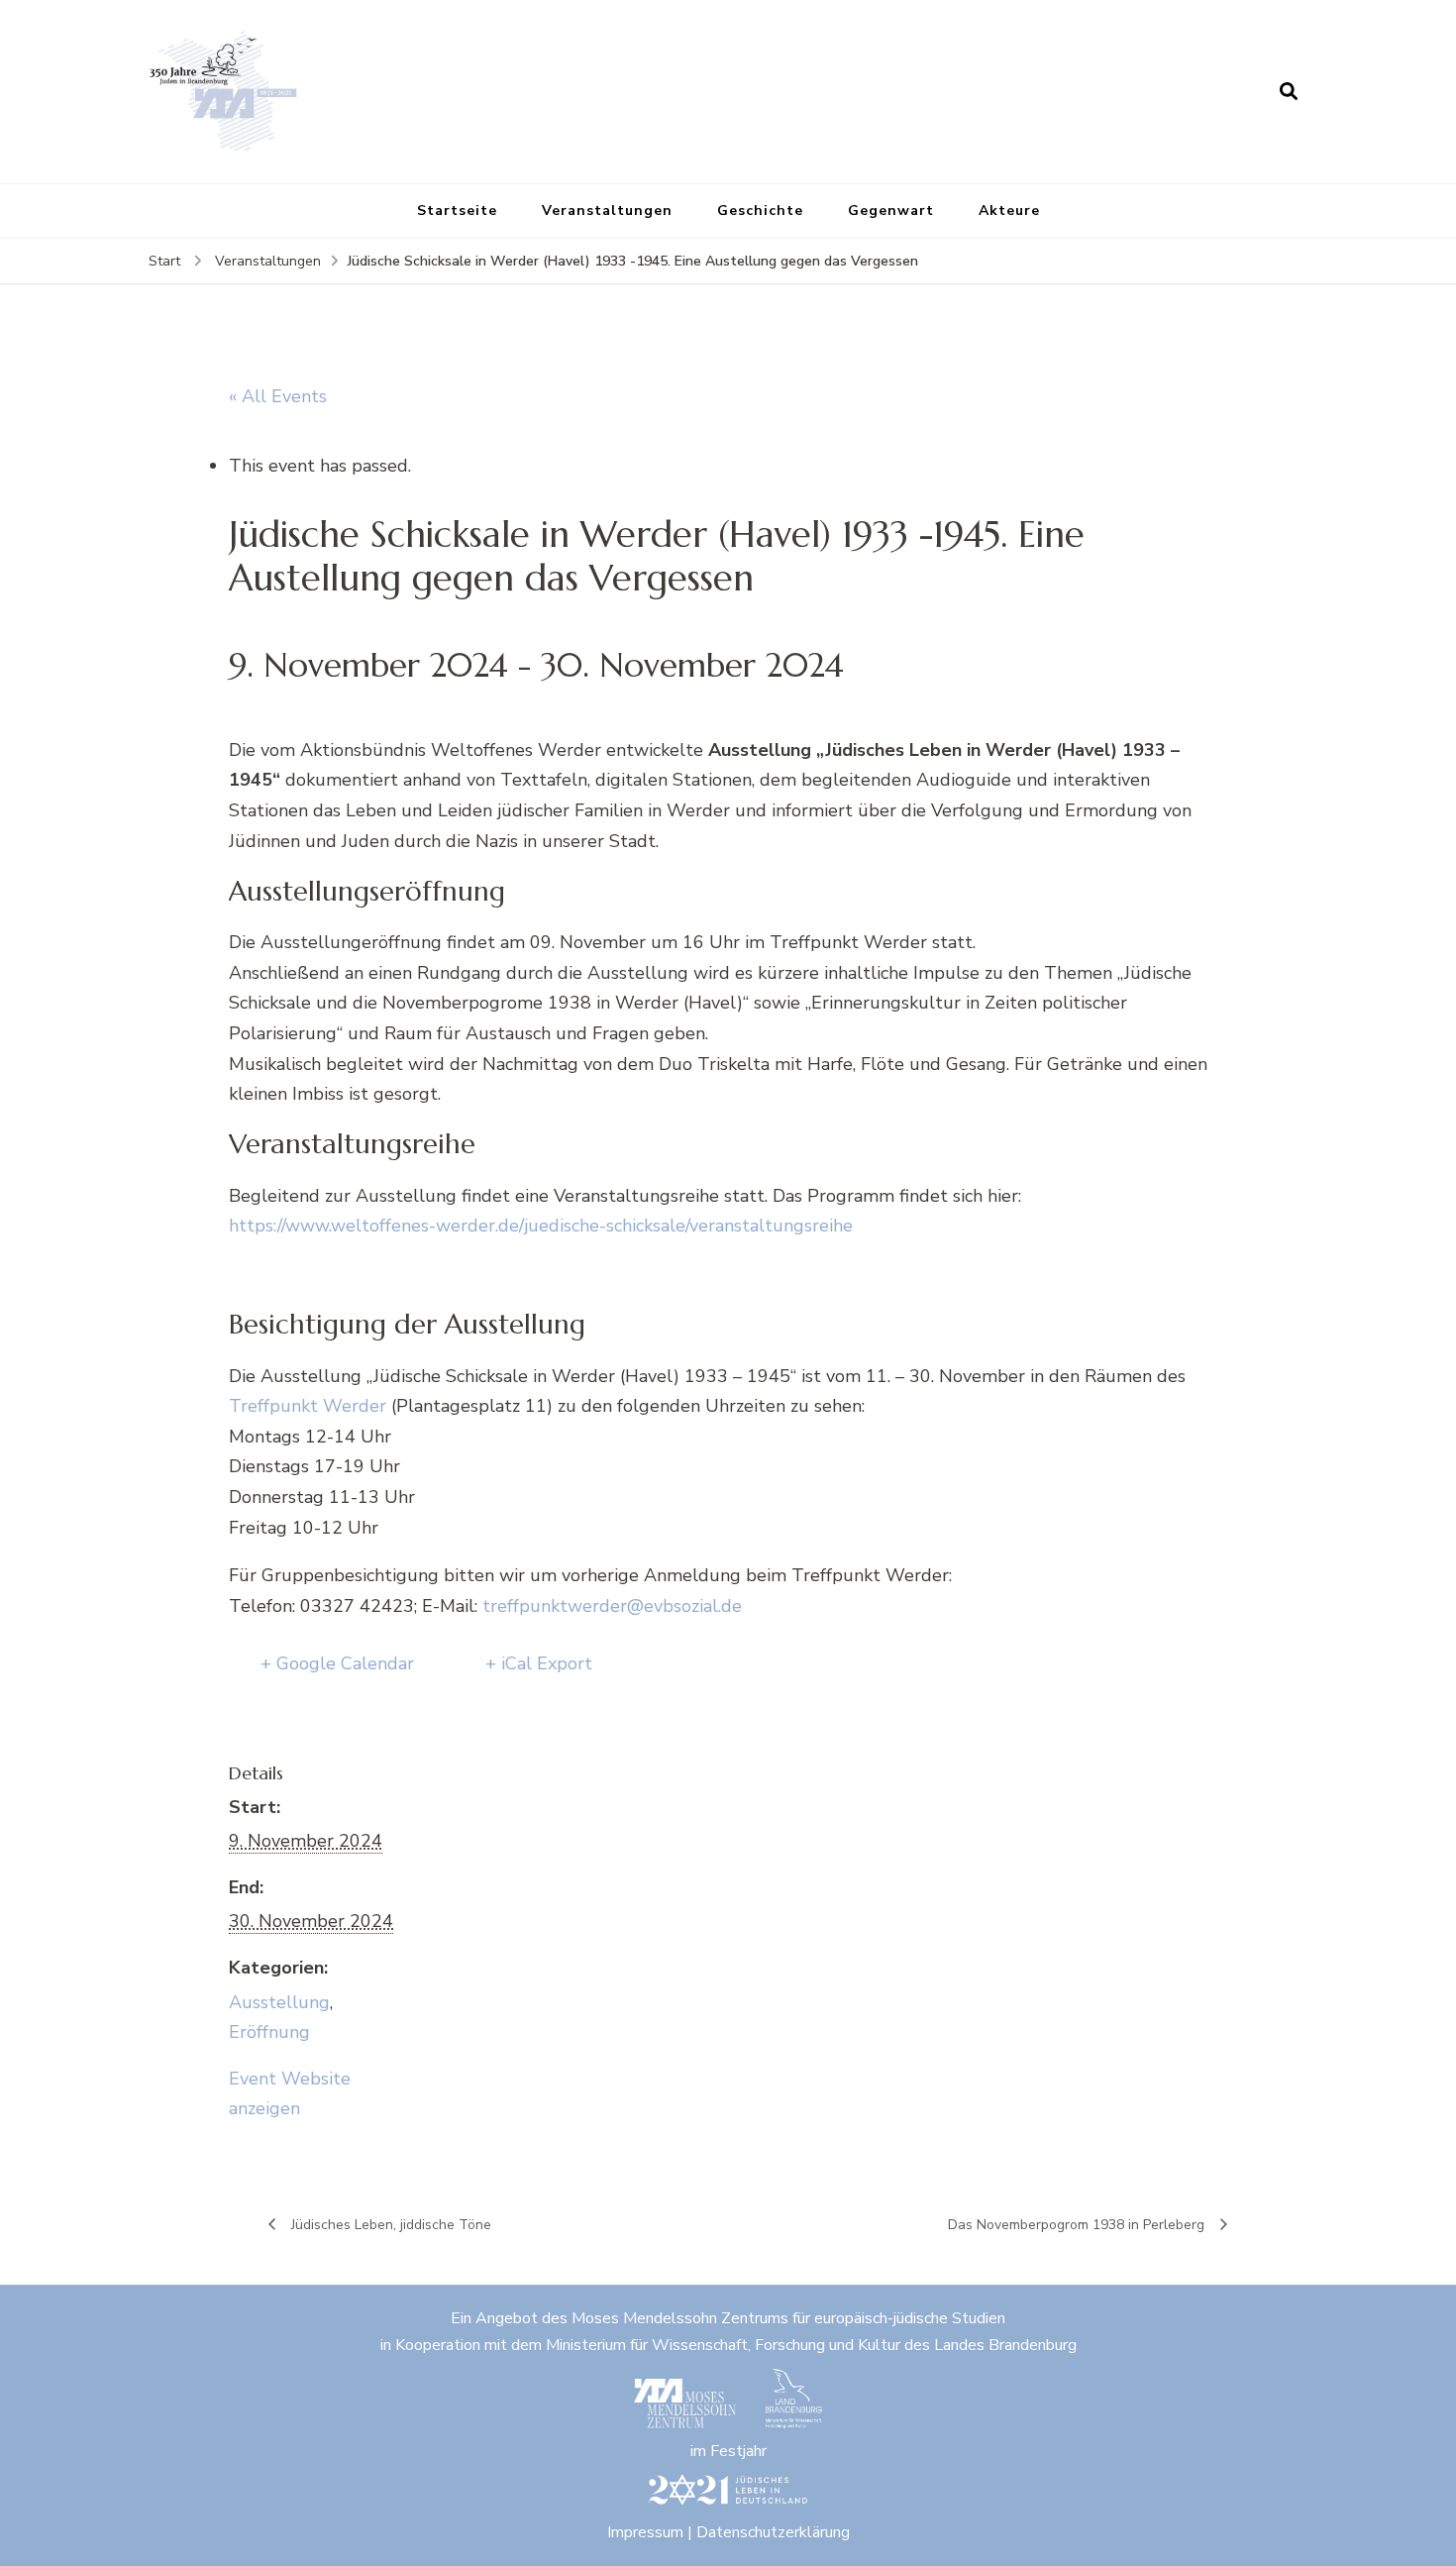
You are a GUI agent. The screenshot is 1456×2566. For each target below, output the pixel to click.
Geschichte (760, 211)
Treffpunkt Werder (308, 1406)
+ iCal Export (539, 1663)
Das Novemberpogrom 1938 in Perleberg (1078, 2225)
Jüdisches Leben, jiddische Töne (389, 2225)
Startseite (457, 211)
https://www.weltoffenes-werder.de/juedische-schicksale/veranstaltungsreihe (541, 1226)
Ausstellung (279, 2002)
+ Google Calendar (337, 1663)
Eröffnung (269, 2032)
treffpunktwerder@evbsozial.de (612, 1606)
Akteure (1009, 211)
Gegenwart (891, 211)
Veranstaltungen (607, 211)
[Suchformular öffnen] (1289, 91)
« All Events (278, 396)
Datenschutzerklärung (773, 2532)
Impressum (645, 2532)
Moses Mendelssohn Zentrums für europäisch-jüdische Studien (788, 2318)
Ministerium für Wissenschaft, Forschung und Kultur (723, 2345)
